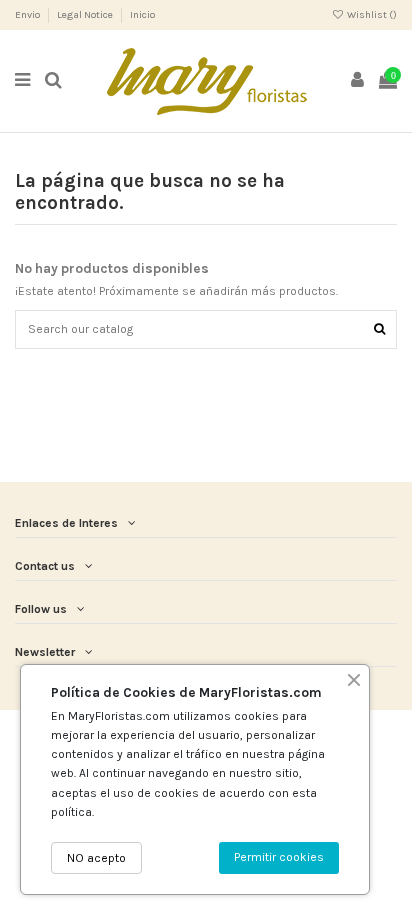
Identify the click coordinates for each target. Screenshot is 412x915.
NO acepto (96, 858)
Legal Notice (86, 15)
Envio (28, 15)
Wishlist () (371, 15)
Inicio (142, 15)
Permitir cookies (279, 857)
